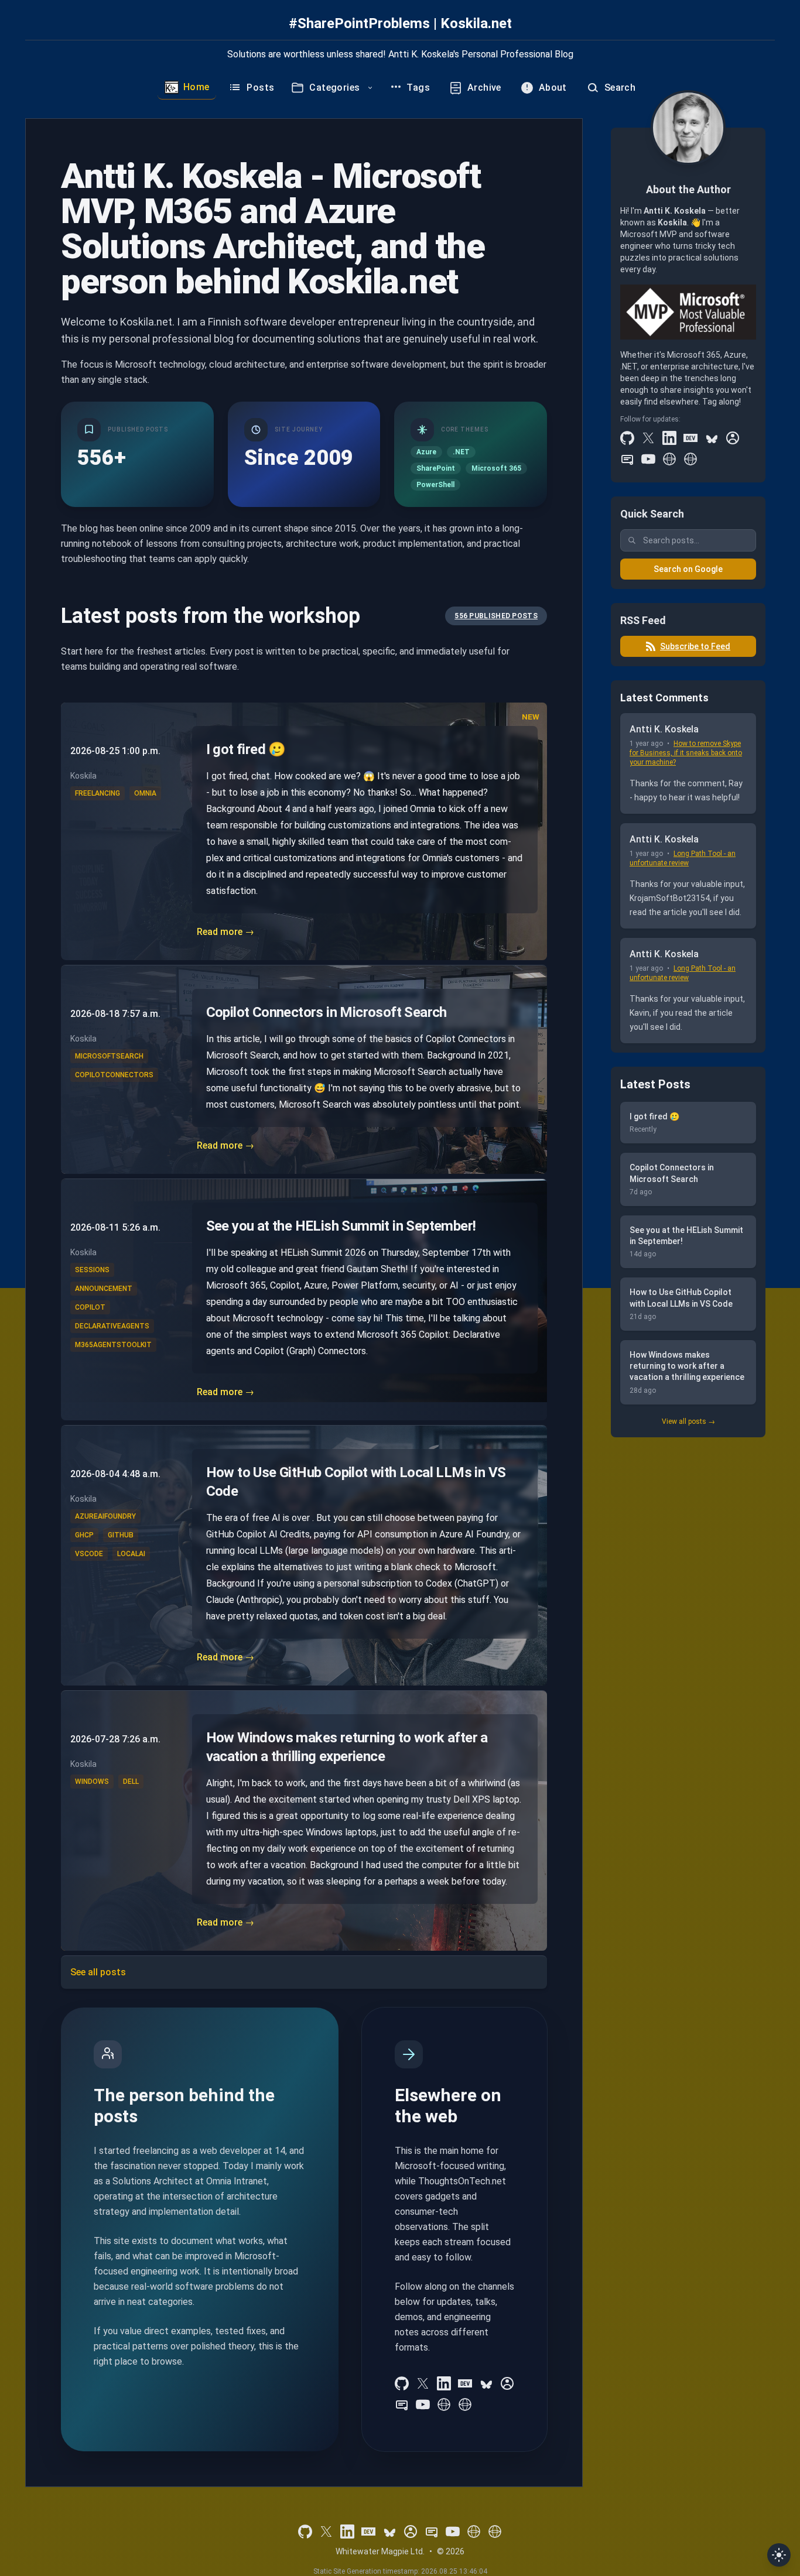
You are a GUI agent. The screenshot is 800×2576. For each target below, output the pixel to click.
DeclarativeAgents (112, 1326)
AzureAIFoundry (105, 1516)
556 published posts (496, 616)
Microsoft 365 (496, 468)
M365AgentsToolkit (113, 1345)
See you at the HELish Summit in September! (341, 1226)
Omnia (145, 793)
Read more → (225, 932)
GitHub (121, 1535)
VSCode (89, 1554)
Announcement (104, 1289)
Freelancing (98, 793)
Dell (131, 1782)
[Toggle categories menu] (370, 88)
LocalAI (131, 1554)
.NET (461, 452)
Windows (92, 1782)
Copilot (90, 1307)
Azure (426, 452)
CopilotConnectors (114, 1075)
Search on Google (688, 569)
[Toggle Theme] (779, 2555)
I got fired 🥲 (246, 749)
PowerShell (435, 485)
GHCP (84, 1535)
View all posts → (688, 1421)
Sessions (92, 1270)
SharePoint (436, 468)
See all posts (98, 1972)
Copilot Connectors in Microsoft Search (327, 1012)
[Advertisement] (688, 1626)
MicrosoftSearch (109, 1056)
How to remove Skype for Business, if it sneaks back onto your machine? (686, 753)
